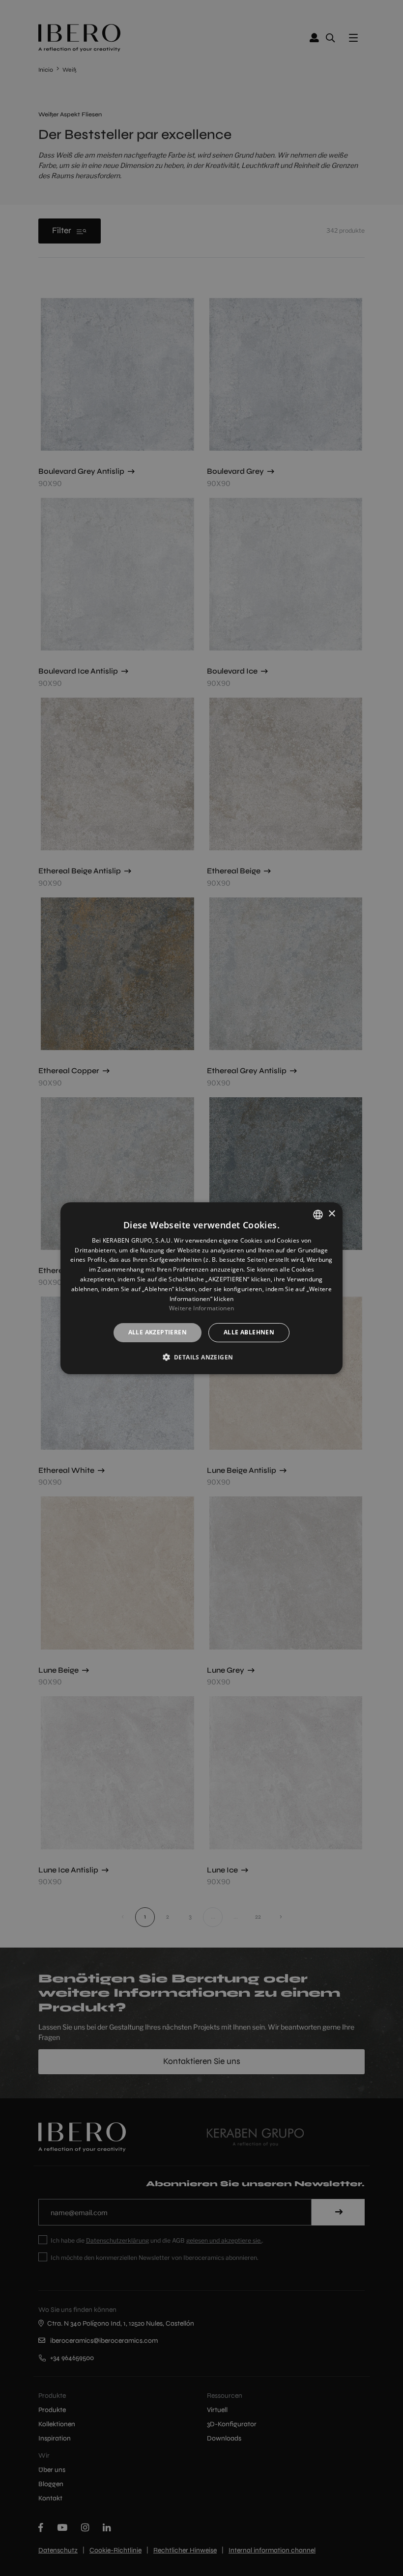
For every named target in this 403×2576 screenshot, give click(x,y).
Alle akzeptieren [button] (158, 1332)
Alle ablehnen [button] (249, 1332)
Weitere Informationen (201, 1308)
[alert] (201, 1288)
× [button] (331, 1214)
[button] (202, 1357)
